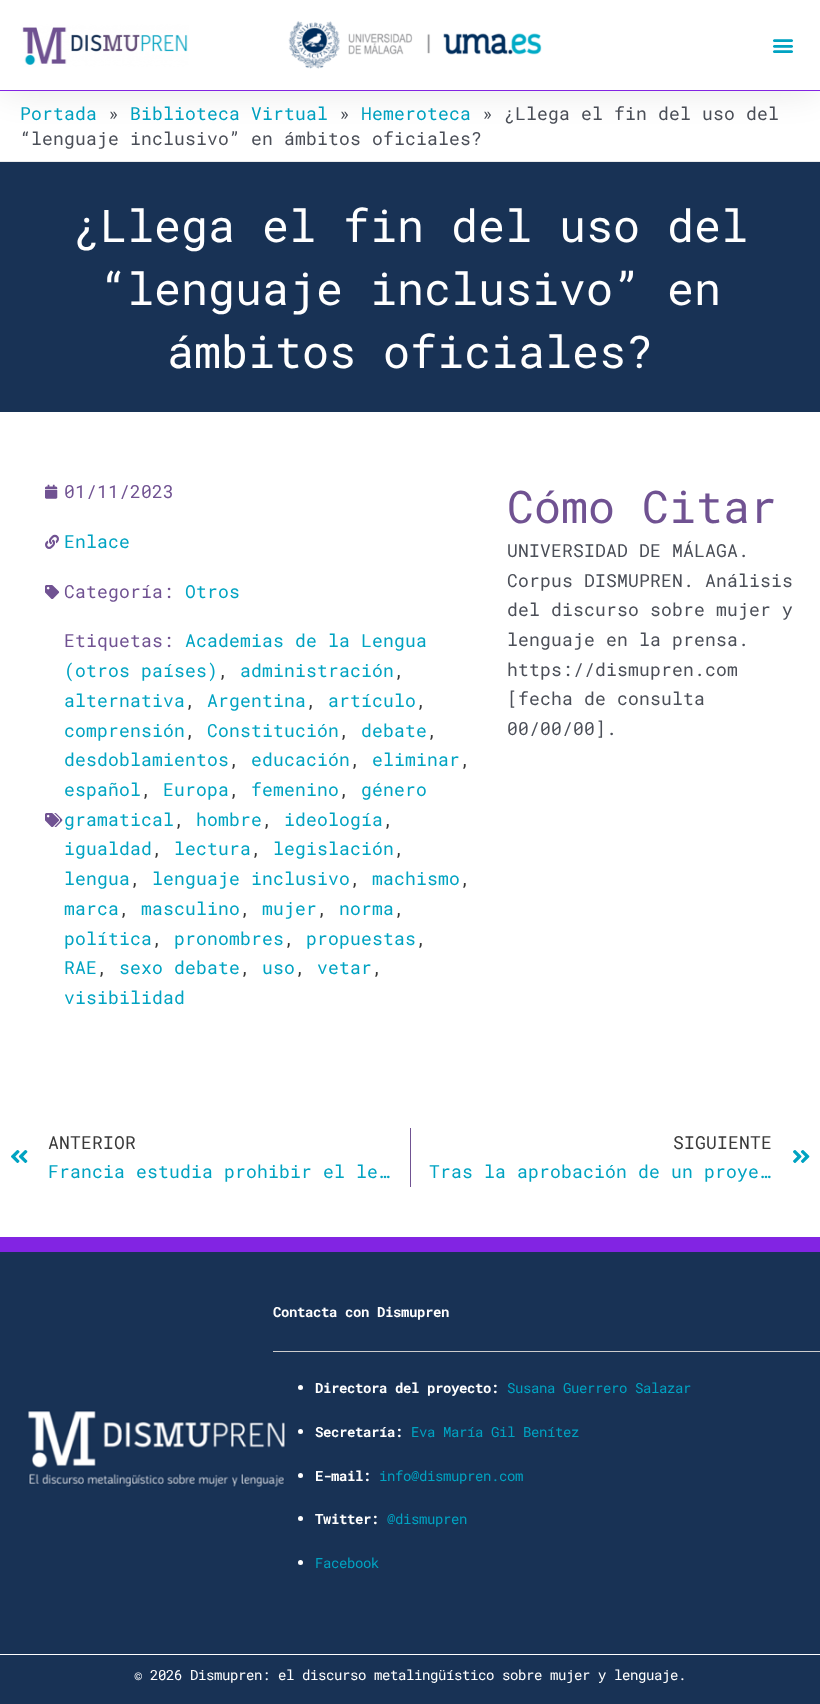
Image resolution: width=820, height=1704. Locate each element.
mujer (289, 908)
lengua (97, 878)
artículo (372, 700)
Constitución (273, 730)
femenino (295, 789)
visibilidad (124, 997)
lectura (212, 848)
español (102, 789)
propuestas (361, 938)
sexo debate (179, 967)
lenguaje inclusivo (251, 878)
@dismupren (427, 1518)
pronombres (229, 938)
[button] (783, 45)
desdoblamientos (146, 759)
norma (366, 908)
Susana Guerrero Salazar (599, 1387)
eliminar (416, 759)
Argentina (256, 700)
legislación (333, 848)
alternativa (124, 700)
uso (278, 967)
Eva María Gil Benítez (495, 1431)
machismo (416, 878)
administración (317, 670)
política (108, 938)
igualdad (108, 848)
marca (91, 908)
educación (300, 759)
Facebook (347, 1562)
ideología (333, 819)
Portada (58, 113)
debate (394, 730)
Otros (212, 591)
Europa (196, 789)
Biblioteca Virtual (229, 113)
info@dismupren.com (451, 1475)
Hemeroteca (416, 113)
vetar (344, 967)
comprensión (124, 730)
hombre (229, 819)
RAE (80, 967)
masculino (190, 908)
